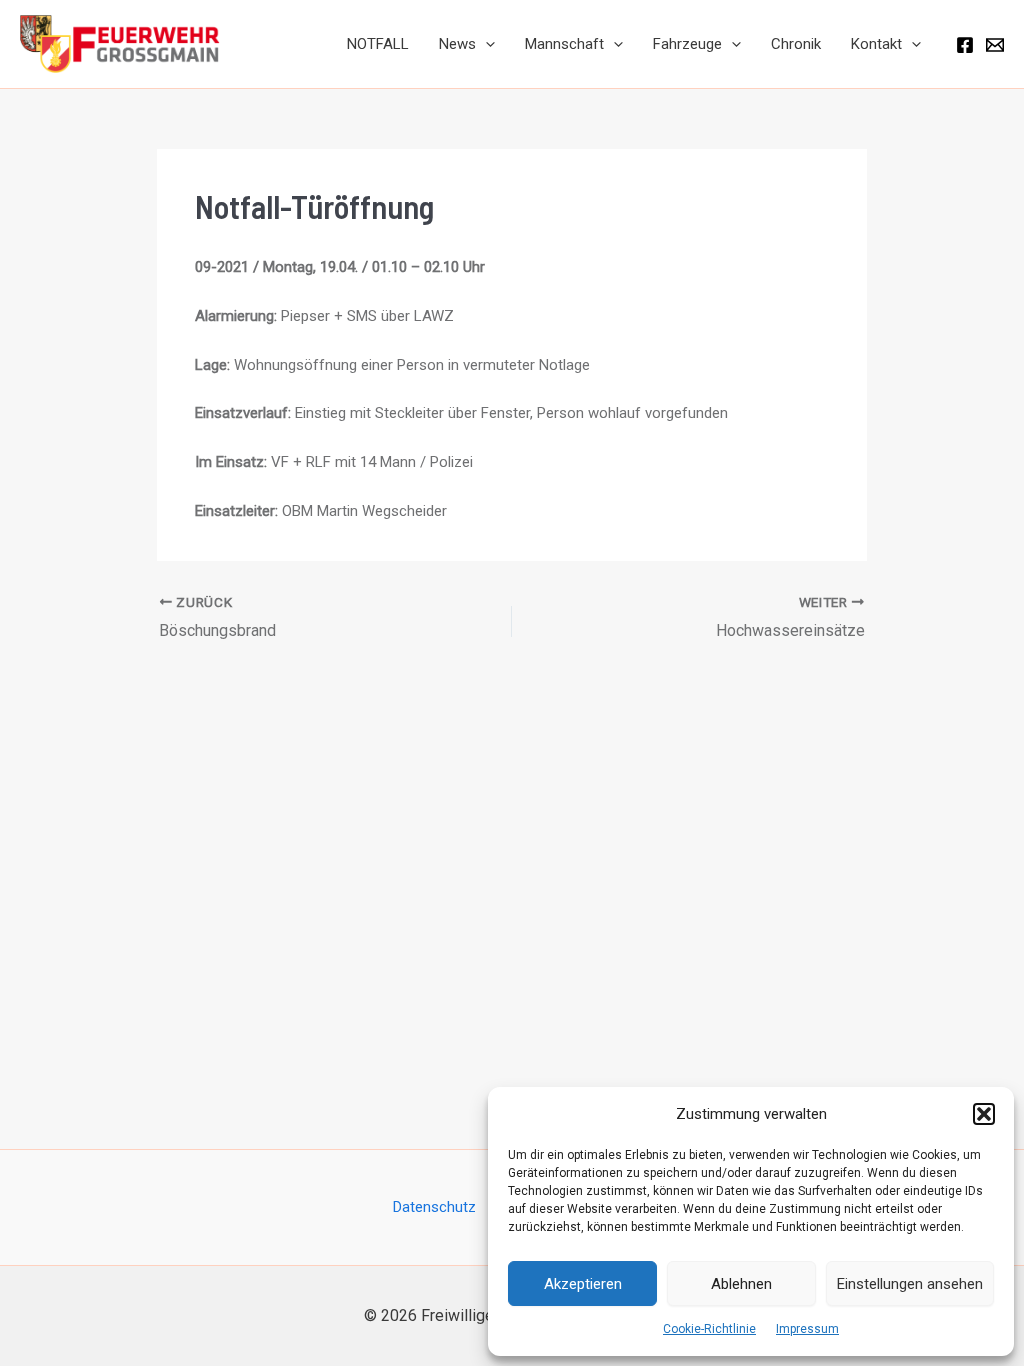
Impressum (807, 1329)
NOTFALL (378, 44)
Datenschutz (434, 1207)
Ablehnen (741, 1284)
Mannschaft (564, 44)
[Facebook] (965, 45)
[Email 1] (995, 45)
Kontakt (876, 44)
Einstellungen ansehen (910, 1284)
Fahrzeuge (687, 44)
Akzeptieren (583, 1284)
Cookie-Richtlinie (709, 1329)
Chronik (796, 44)
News (457, 44)
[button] (984, 1114)
